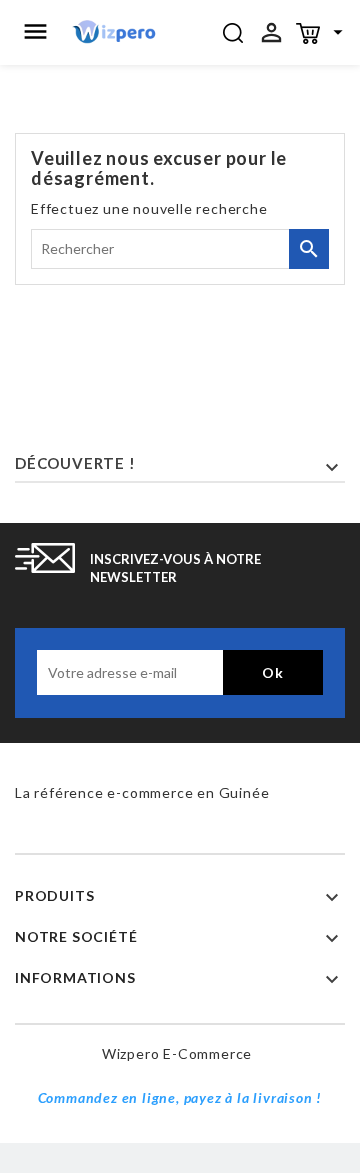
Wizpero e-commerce (177, 1053)
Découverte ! (75, 463)
